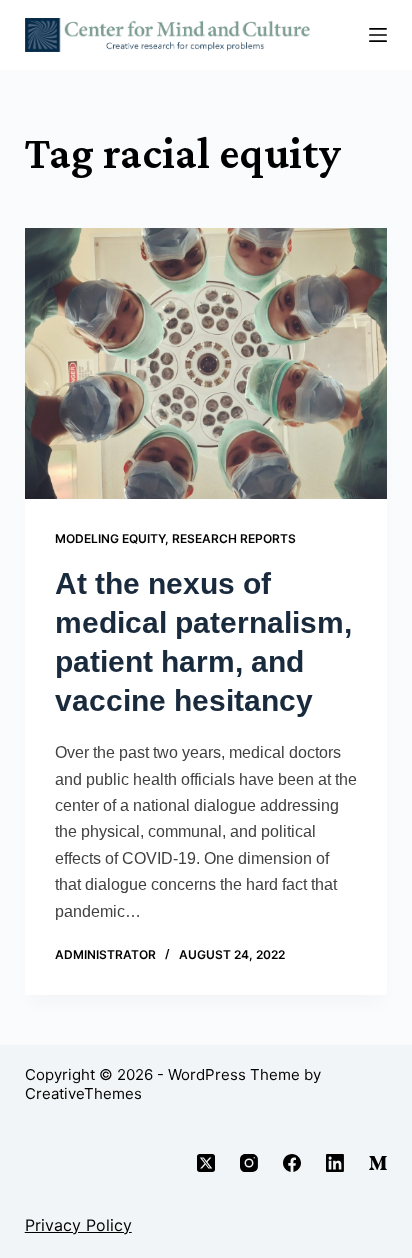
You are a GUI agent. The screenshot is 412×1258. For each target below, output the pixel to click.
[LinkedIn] (335, 1163)
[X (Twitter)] (206, 1163)
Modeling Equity (110, 538)
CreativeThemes (83, 1093)
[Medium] (378, 1163)
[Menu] (378, 35)
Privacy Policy (78, 1225)
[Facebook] (292, 1163)
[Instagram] (249, 1163)
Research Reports (234, 538)
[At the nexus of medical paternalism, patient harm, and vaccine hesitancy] (206, 364)
